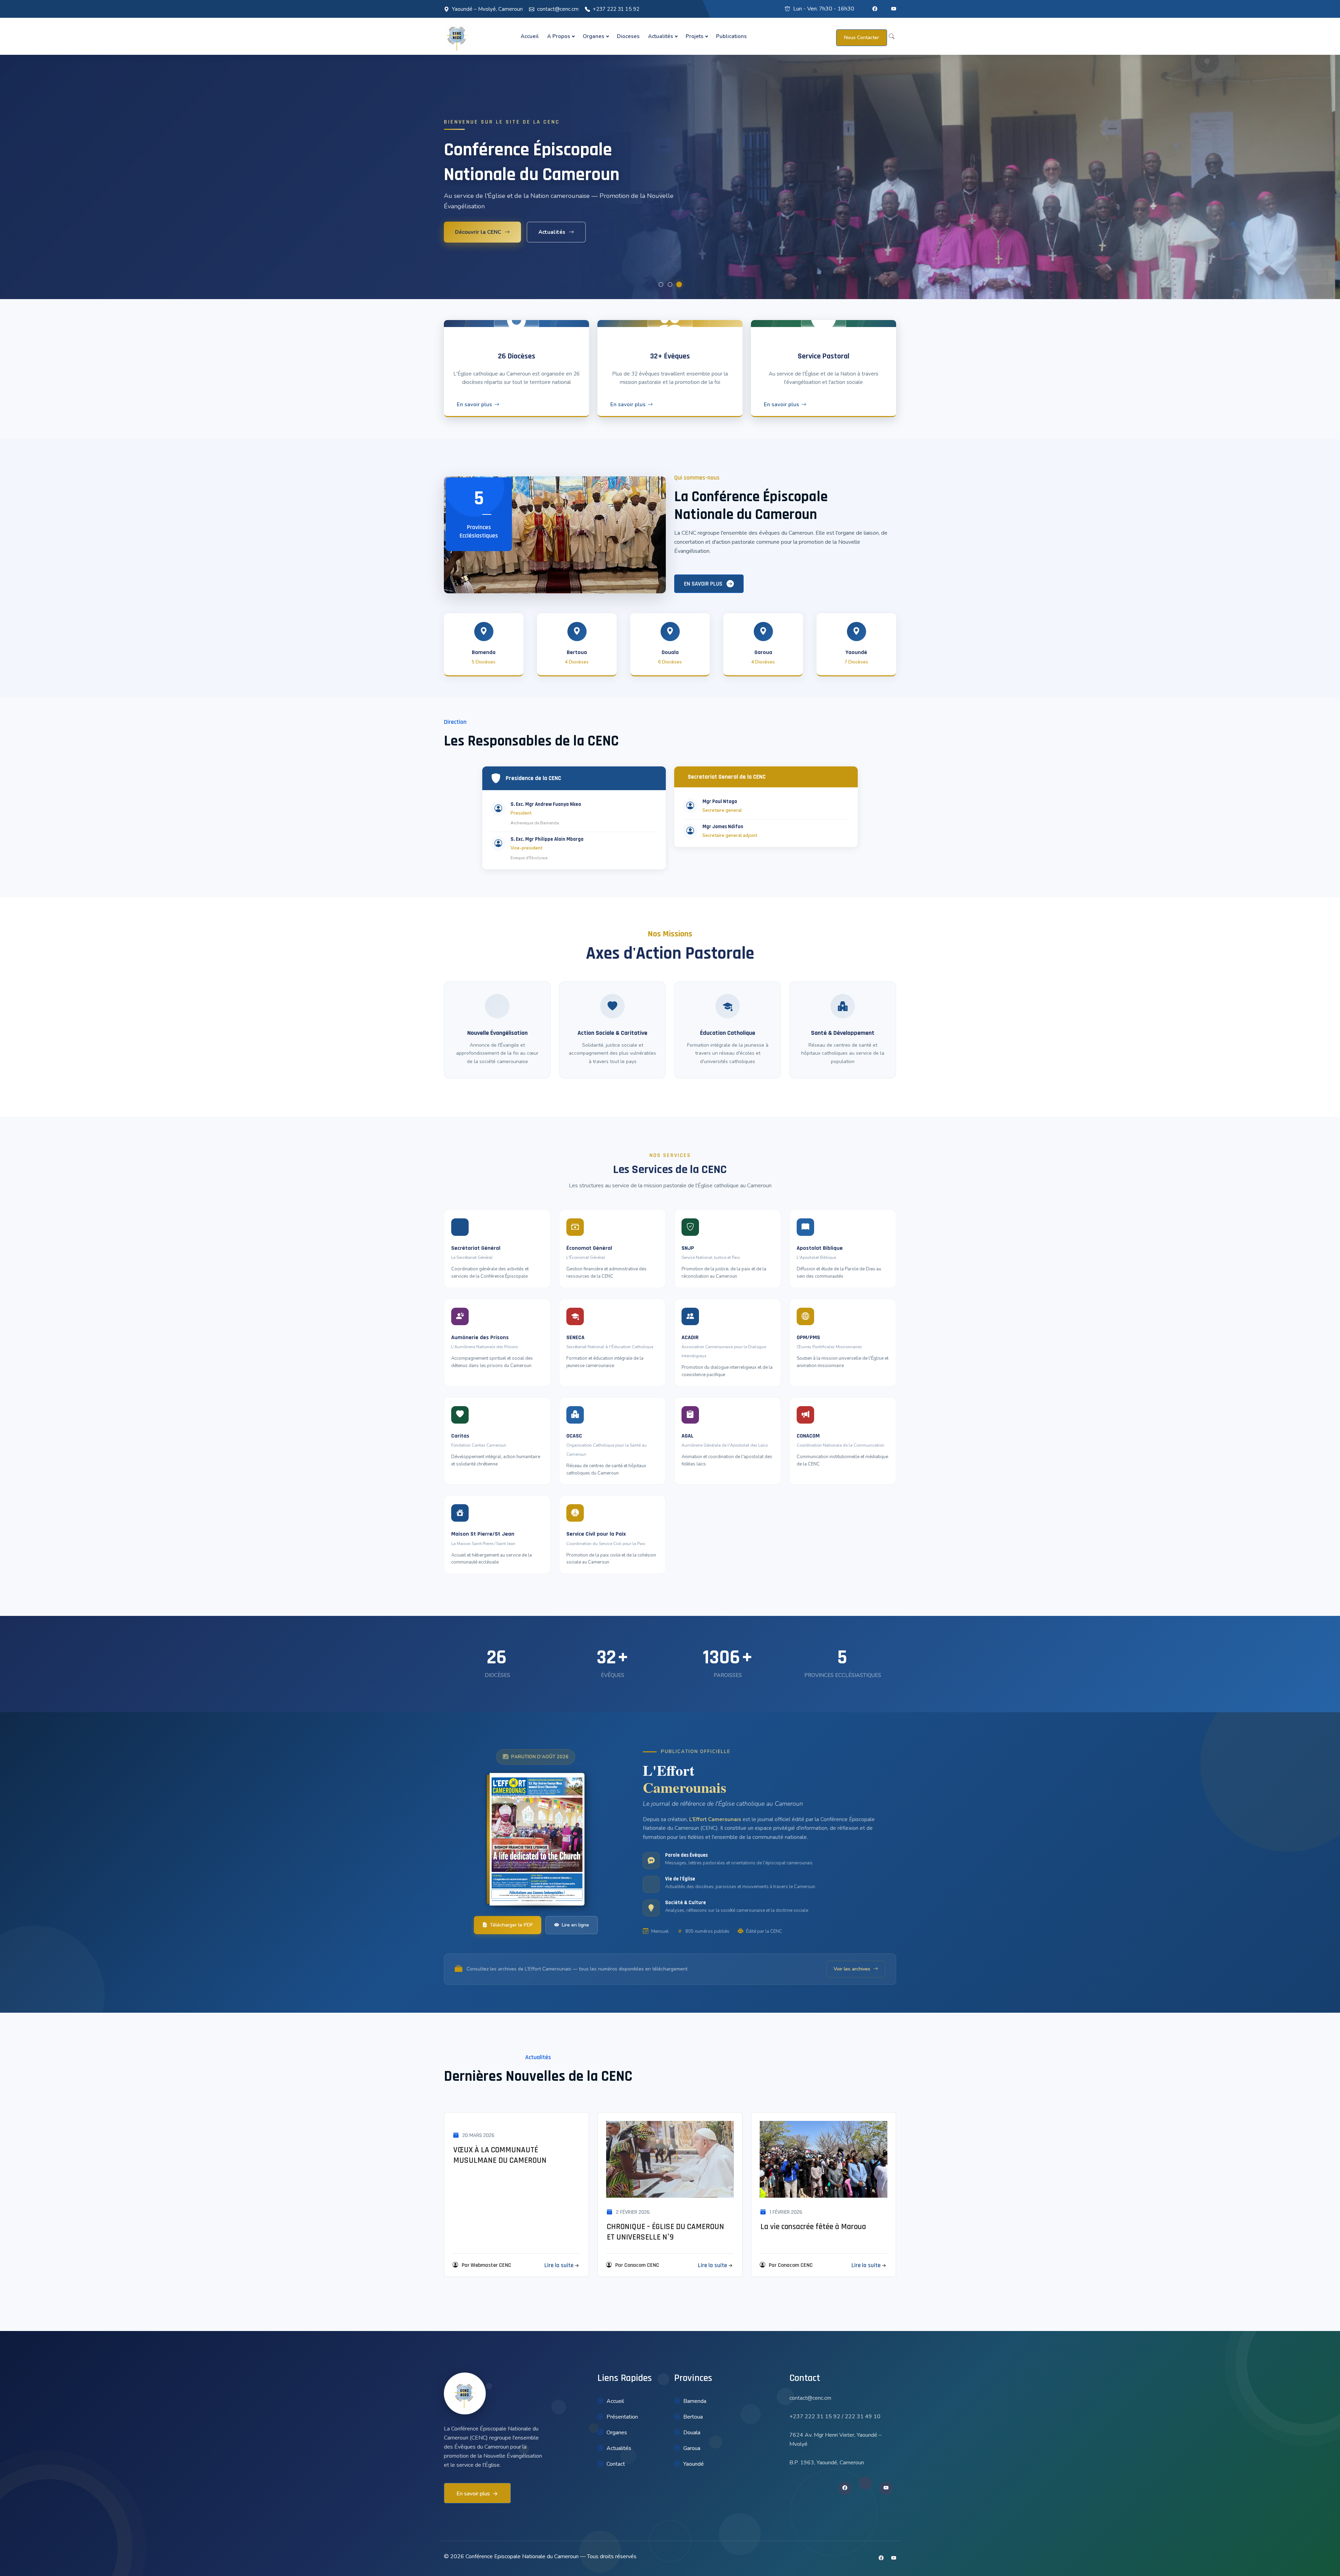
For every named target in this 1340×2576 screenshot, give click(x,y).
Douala (692, 2433)
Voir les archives (852, 1969)
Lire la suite (559, 2265)
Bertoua (693, 2417)
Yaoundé (694, 2464)
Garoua (692, 2448)
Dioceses (628, 36)
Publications (731, 36)
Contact (616, 2464)
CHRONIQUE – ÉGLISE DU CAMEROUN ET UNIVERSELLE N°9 (665, 2232)
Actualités (661, 36)
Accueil (530, 36)
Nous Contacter (862, 38)
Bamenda (695, 2401)
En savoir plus (474, 404)
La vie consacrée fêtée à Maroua (813, 2227)
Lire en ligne (575, 1925)
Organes (594, 36)
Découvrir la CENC (478, 232)
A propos (559, 36)
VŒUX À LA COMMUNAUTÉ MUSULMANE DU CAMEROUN (500, 2155)
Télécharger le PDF (511, 1925)
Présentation (622, 2417)
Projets (695, 36)
